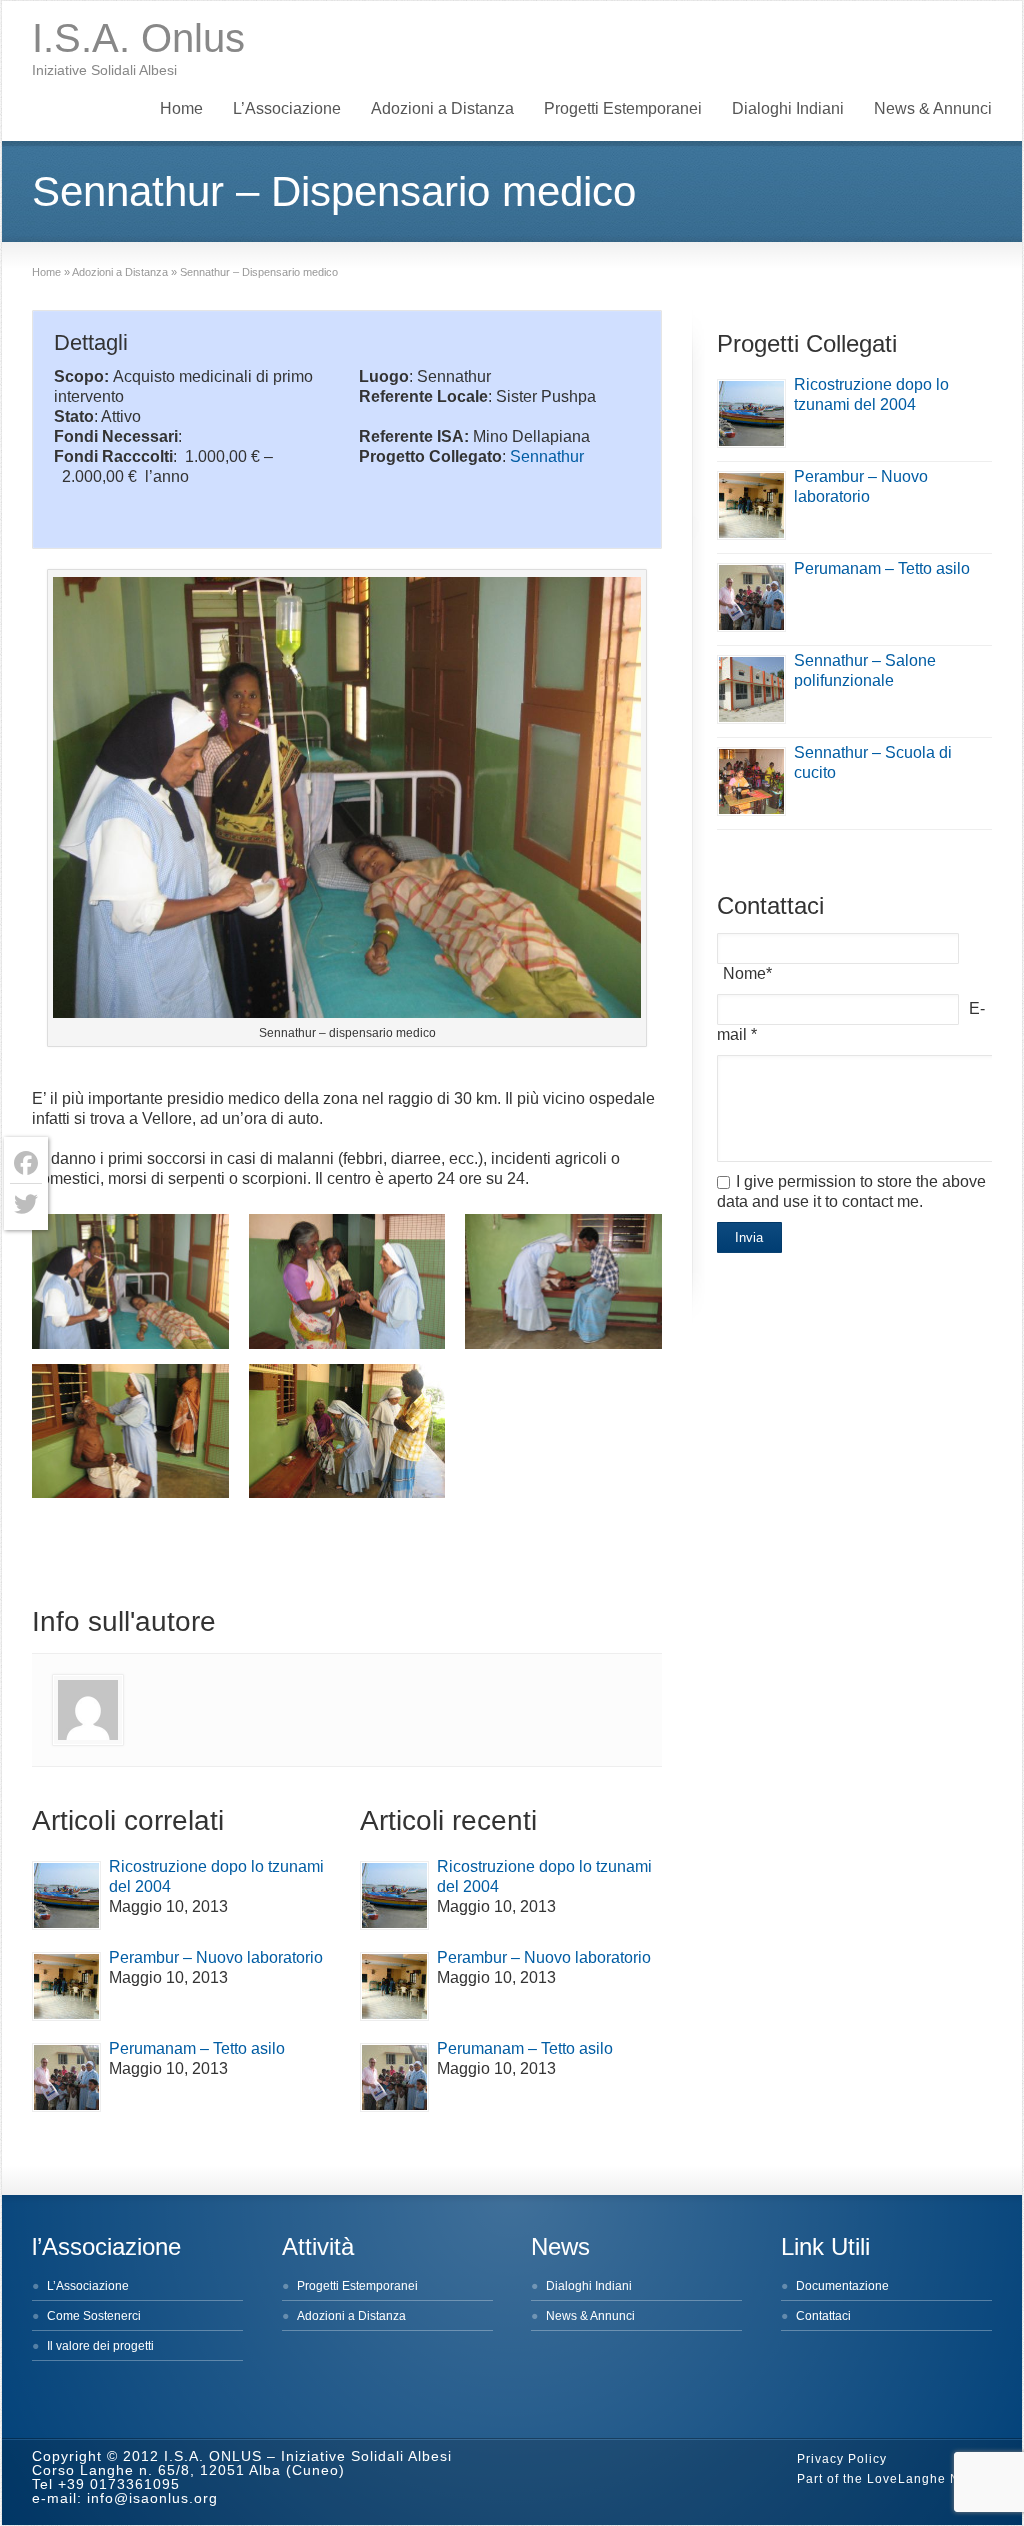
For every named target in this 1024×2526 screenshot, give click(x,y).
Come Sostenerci (94, 2316)
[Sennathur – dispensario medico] (130, 1281)
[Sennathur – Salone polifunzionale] (751, 689)
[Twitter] (26, 1204)
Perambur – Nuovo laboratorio (216, 1957)
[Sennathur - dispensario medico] (347, 800)
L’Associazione (287, 108)
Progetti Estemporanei (623, 108)
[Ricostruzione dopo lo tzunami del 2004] (66, 1895)
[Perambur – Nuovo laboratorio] (66, 1986)
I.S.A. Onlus (138, 38)
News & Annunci (933, 108)
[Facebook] (26, 1163)
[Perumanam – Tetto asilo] (66, 2077)
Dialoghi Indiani (788, 108)
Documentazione (842, 2286)
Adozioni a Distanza (442, 108)
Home (181, 108)
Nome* (747, 973)
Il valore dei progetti (100, 2346)
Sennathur (547, 456)
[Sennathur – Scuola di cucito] (751, 781)
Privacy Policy (842, 2459)
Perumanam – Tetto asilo (197, 2048)
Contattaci (823, 2316)
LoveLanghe (906, 2479)
